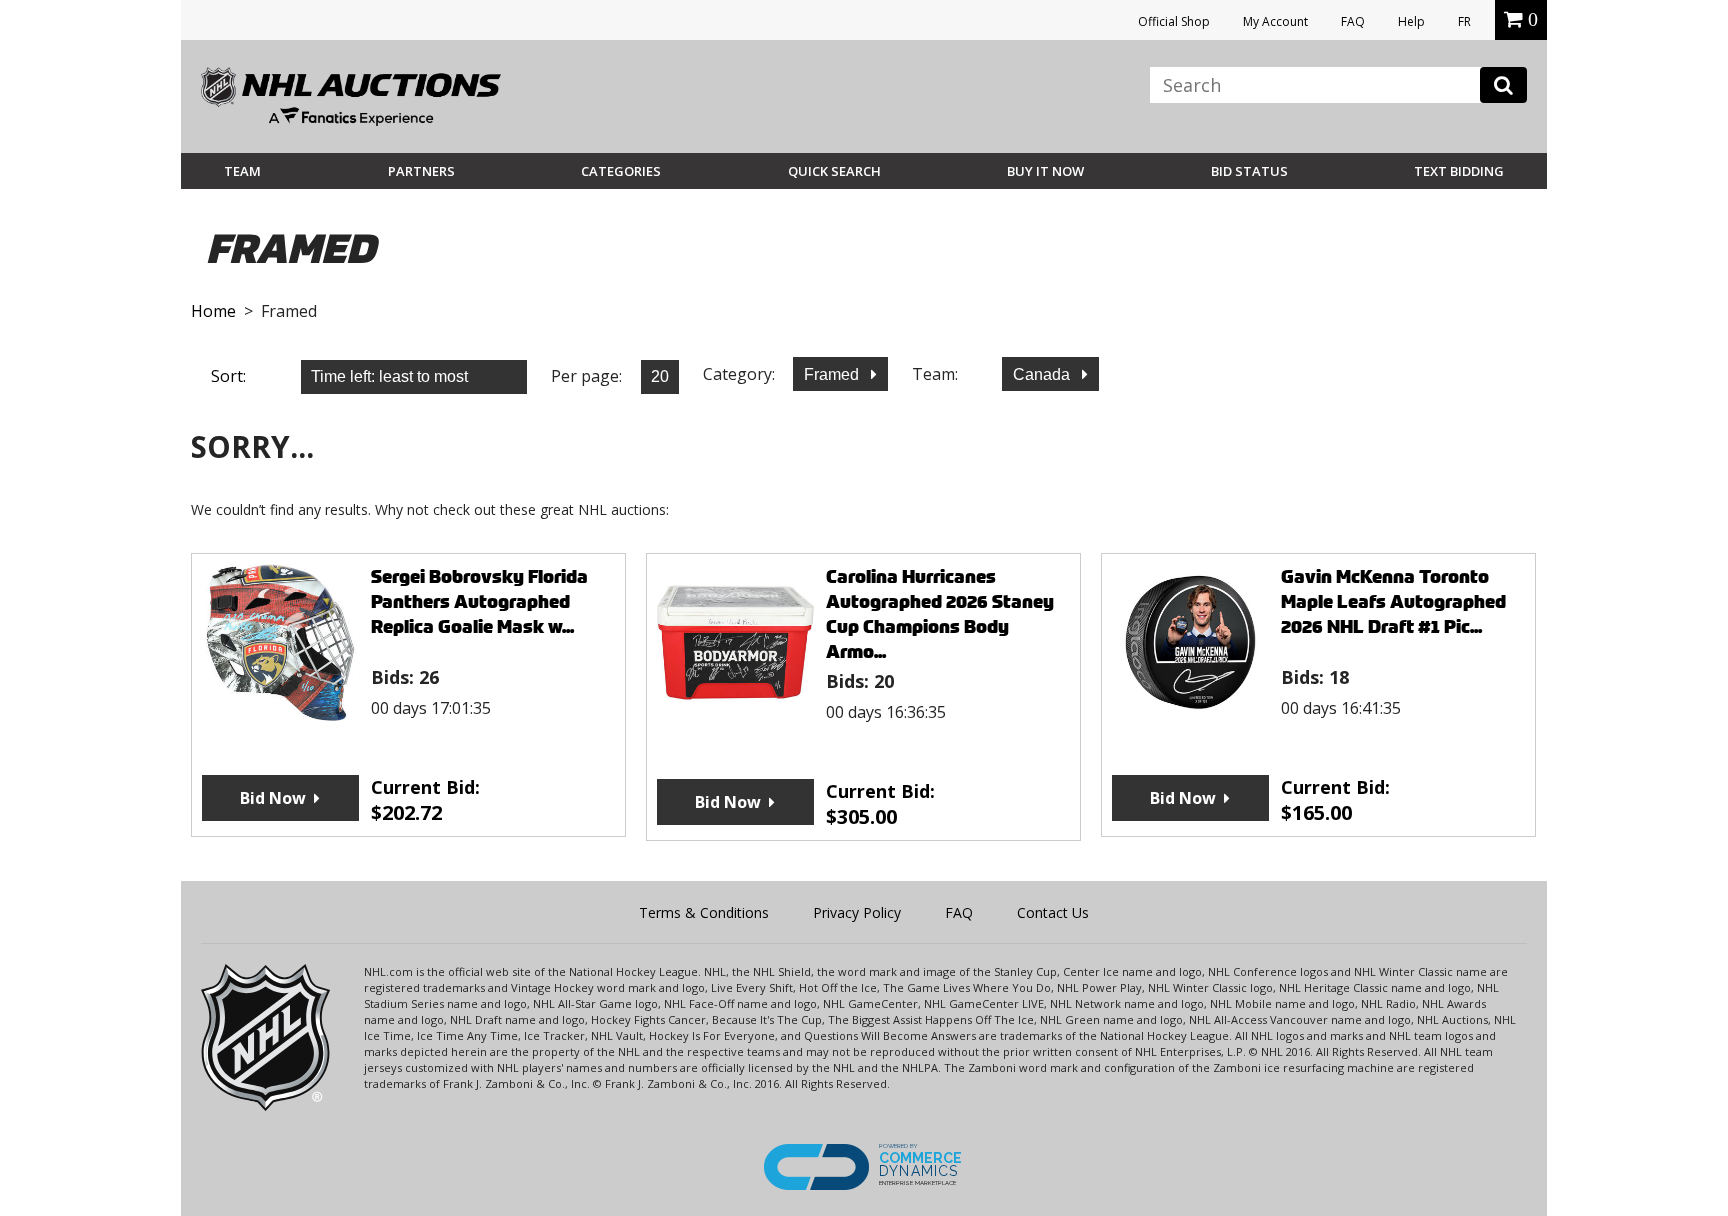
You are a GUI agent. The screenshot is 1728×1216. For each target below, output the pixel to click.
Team (242, 171)
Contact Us (1053, 912)
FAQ (1353, 21)
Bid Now (273, 798)
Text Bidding (1459, 171)
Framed (833, 374)
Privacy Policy (857, 912)
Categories (621, 171)
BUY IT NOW (1045, 171)
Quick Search (834, 171)
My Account (1275, 21)
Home (213, 311)
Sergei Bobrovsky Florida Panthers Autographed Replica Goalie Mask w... (479, 601)
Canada (1043, 374)
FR (1464, 21)
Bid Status (1249, 171)
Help (1411, 21)
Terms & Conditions (704, 912)
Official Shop (1174, 21)
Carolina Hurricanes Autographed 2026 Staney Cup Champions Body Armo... (940, 614)
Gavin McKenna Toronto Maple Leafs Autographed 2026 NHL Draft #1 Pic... (1393, 601)
